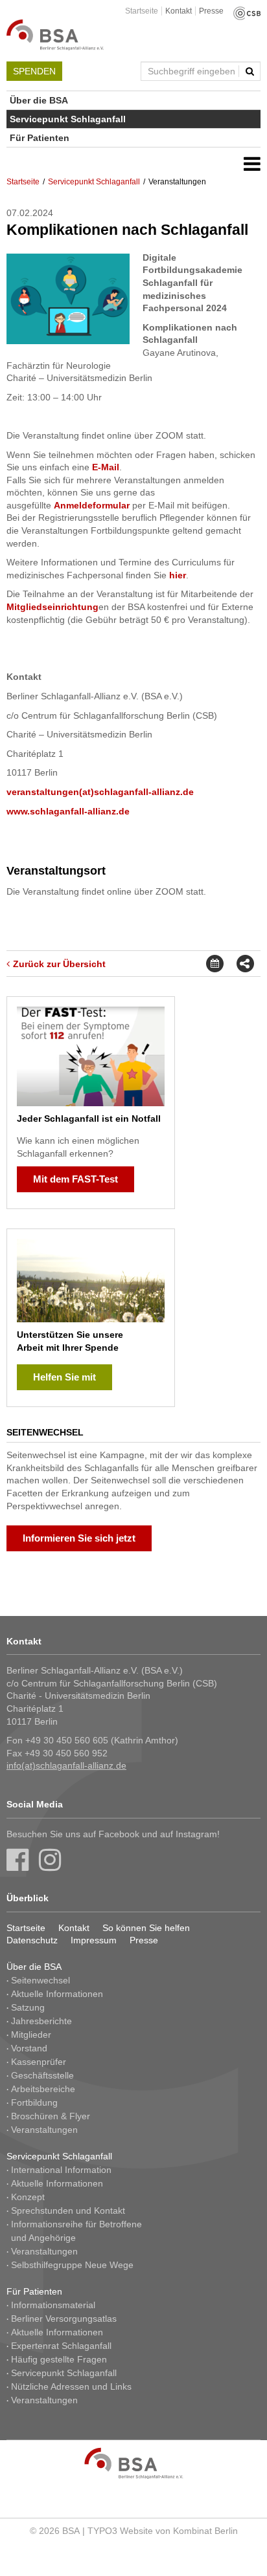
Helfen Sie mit (64, 1377)
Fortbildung (34, 2102)
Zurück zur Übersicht (59, 964)
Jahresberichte (41, 2021)
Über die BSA (39, 100)
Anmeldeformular (92, 505)
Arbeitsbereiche (43, 2089)
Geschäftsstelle (42, 2075)
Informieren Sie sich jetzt (79, 1538)
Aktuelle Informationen (57, 1994)
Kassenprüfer (39, 2062)
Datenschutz (32, 1940)
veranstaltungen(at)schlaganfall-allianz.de (100, 792)
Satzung (28, 2007)
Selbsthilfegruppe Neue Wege (72, 2265)
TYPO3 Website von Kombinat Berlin (163, 2531)
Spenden (34, 71)
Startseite (142, 11)
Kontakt (179, 11)
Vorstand (29, 2048)
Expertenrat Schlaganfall (61, 2346)
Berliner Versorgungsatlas (64, 2319)
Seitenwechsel (41, 1980)
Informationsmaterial (53, 2305)
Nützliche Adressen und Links (71, 2386)
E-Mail (106, 467)
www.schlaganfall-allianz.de (68, 811)
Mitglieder (31, 2035)
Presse (211, 11)
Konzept (28, 2197)
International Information (61, 2170)
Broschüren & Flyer (51, 2116)
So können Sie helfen (146, 1928)
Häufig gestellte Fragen (59, 2359)
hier (178, 575)
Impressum (94, 1940)
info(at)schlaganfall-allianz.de (66, 1765)
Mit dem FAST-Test (75, 1179)
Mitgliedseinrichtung (52, 607)
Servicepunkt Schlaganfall (68, 119)
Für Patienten (40, 138)
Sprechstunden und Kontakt (68, 2210)
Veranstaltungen (44, 2130)
